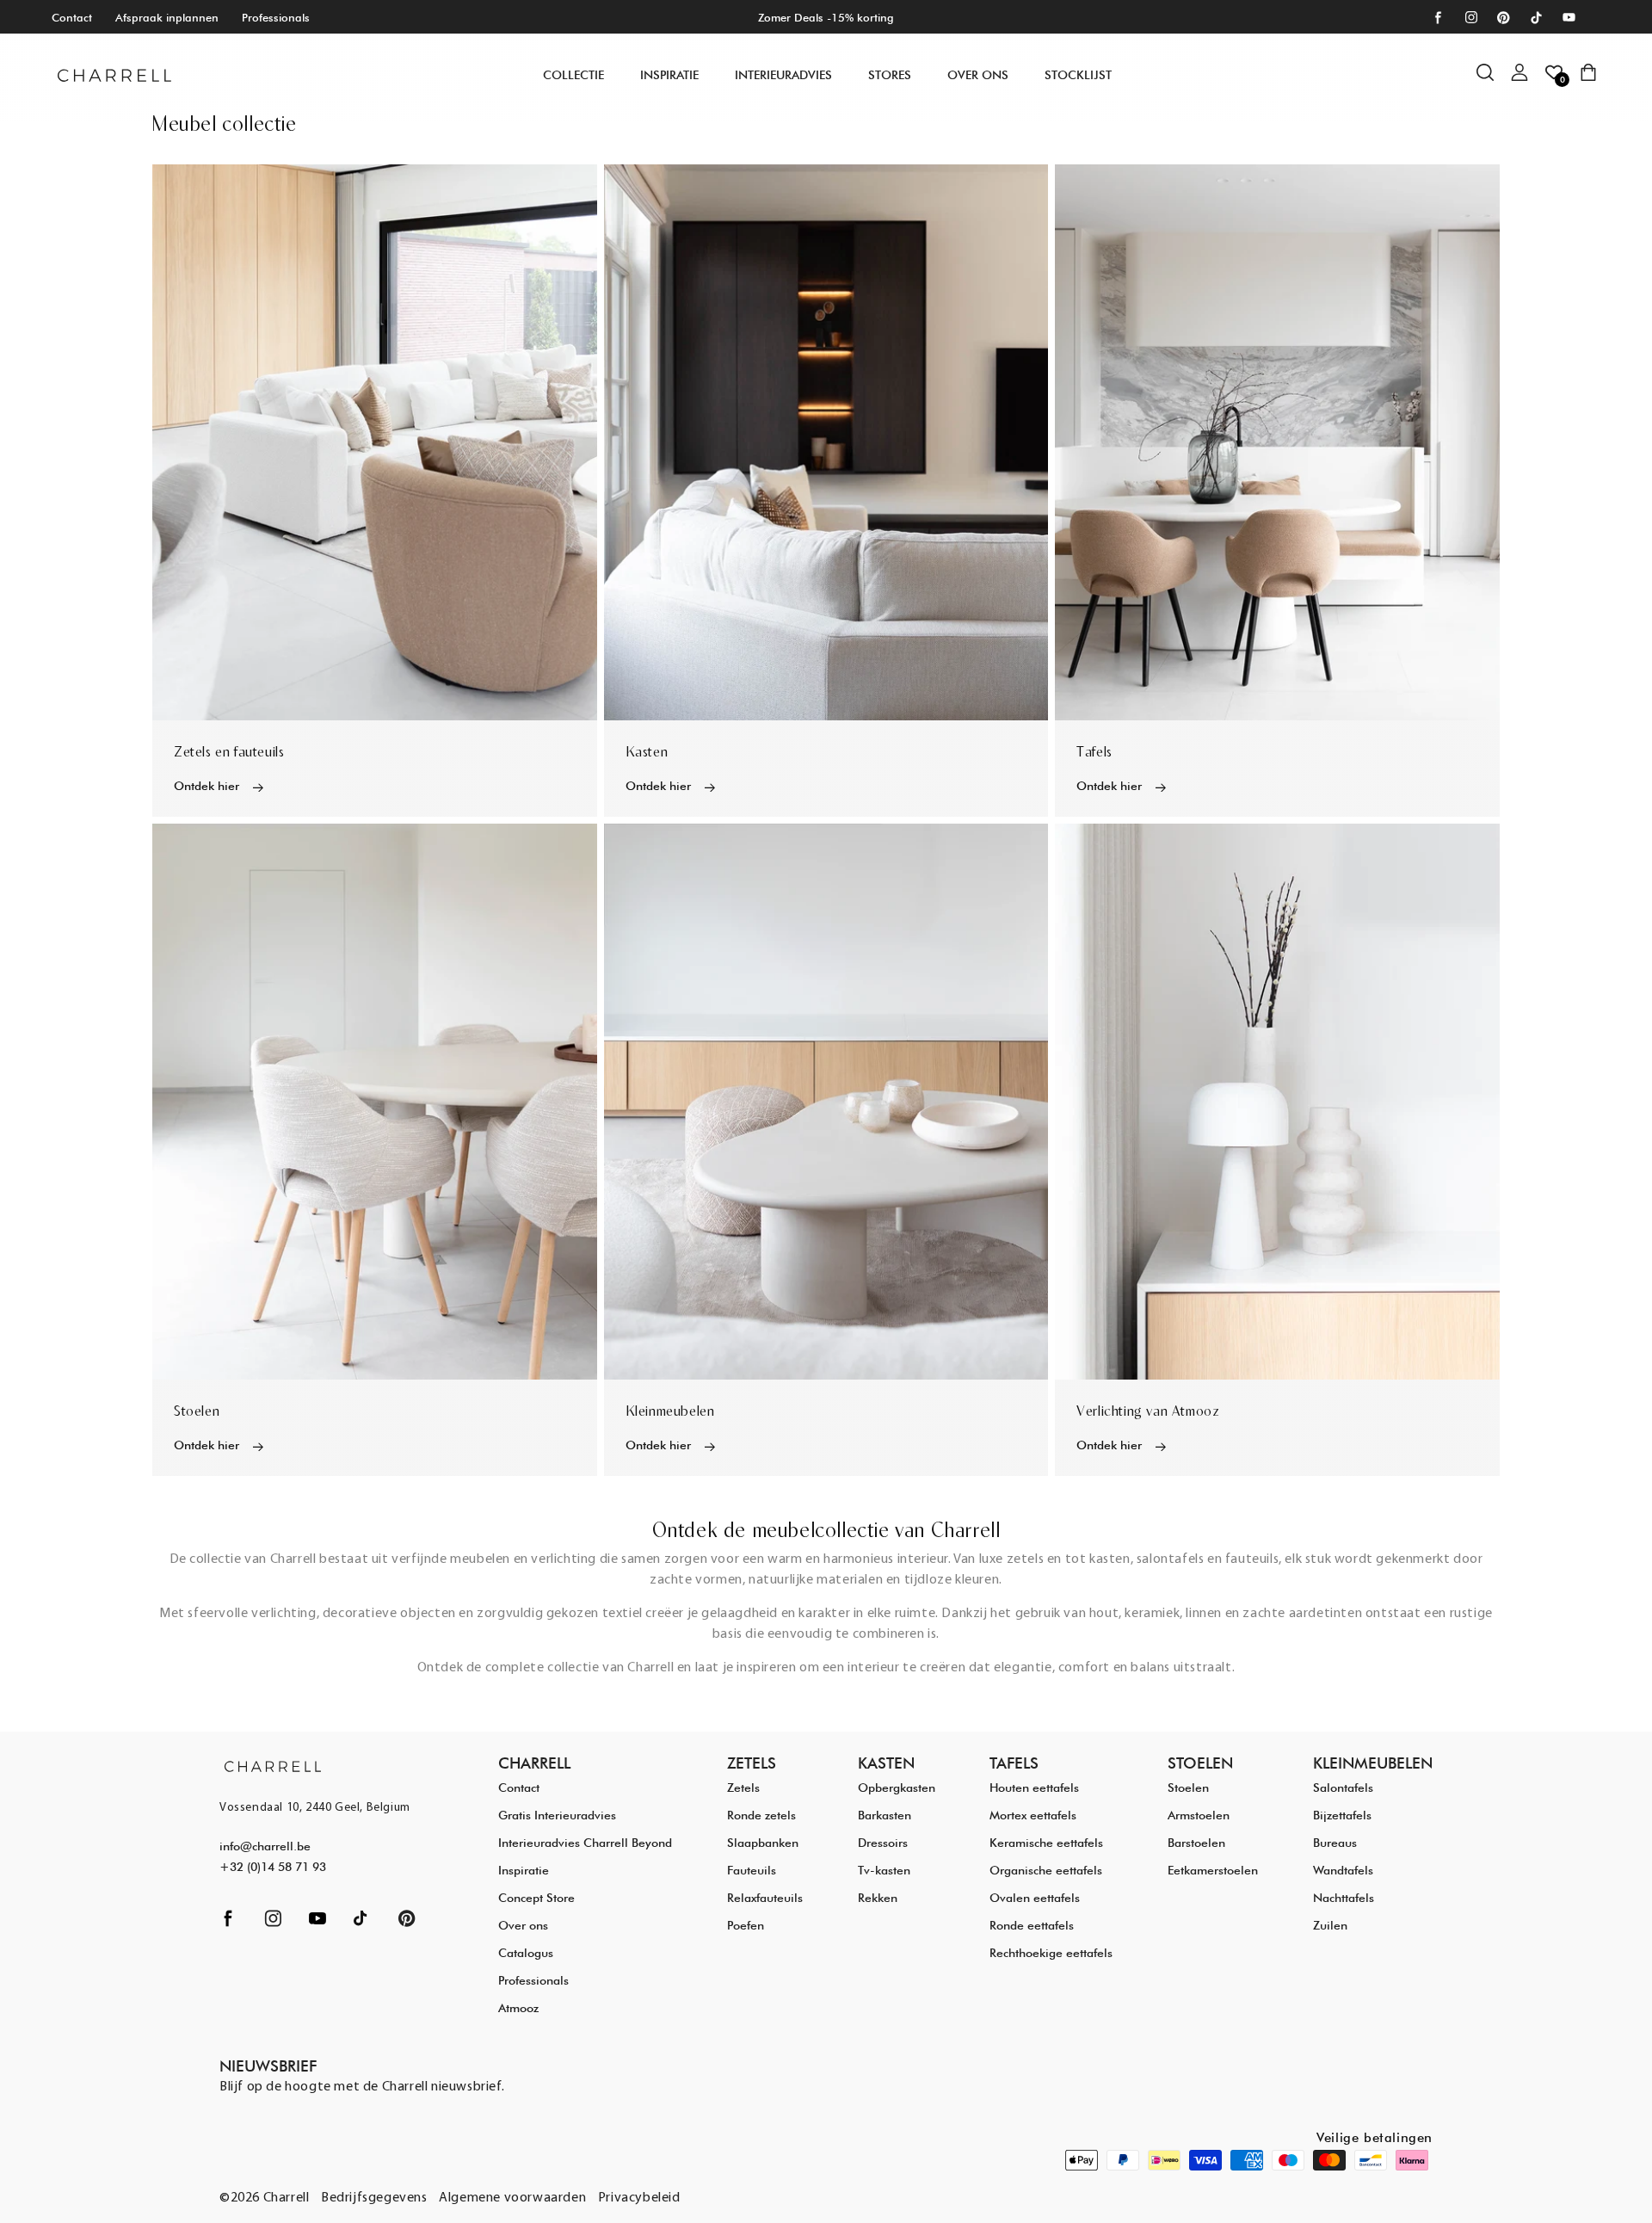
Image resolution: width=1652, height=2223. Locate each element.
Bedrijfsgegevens (374, 2198)
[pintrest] (1504, 18)
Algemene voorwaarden (512, 2198)
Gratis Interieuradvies (557, 1815)
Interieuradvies (783, 75)
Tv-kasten (884, 1870)
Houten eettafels (1034, 1788)
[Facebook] (1438, 18)
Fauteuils (752, 1870)
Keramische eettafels (1046, 1843)
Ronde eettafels (1032, 1925)
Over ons (978, 75)
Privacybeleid (639, 2198)
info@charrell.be (265, 1846)
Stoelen (1188, 1788)
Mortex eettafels (1033, 1815)
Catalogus (526, 1953)
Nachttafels (1344, 1898)
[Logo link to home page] (273, 1766)
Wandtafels (1343, 1870)
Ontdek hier (206, 786)
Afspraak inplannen (167, 17)
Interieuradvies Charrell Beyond (585, 1843)
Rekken (878, 1898)
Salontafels (1343, 1788)
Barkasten (885, 1815)
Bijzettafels (1342, 1815)
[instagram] (1471, 18)
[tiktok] (1536, 18)
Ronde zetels (761, 1815)
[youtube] (1569, 18)
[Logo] (114, 75)
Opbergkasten (897, 1788)
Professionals (276, 17)
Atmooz (518, 2008)
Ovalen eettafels (1035, 1898)
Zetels (743, 1788)
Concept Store (536, 1898)
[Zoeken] (1494, 81)
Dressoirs (883, 1843)
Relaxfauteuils (765, 1898)
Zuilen (1330, 1925)
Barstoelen (1196, 1843)
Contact (72, 17)
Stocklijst (1078, 75)
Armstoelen (1199, 1815)
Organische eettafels (1046, 1870)
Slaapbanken (763, 1843)
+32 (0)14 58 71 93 (273, 1867)
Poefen (746, 1925)
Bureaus (1335, 1843)
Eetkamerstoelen (1213, 1870)
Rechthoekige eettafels (1051, 1953)
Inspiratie (524, 1870)
